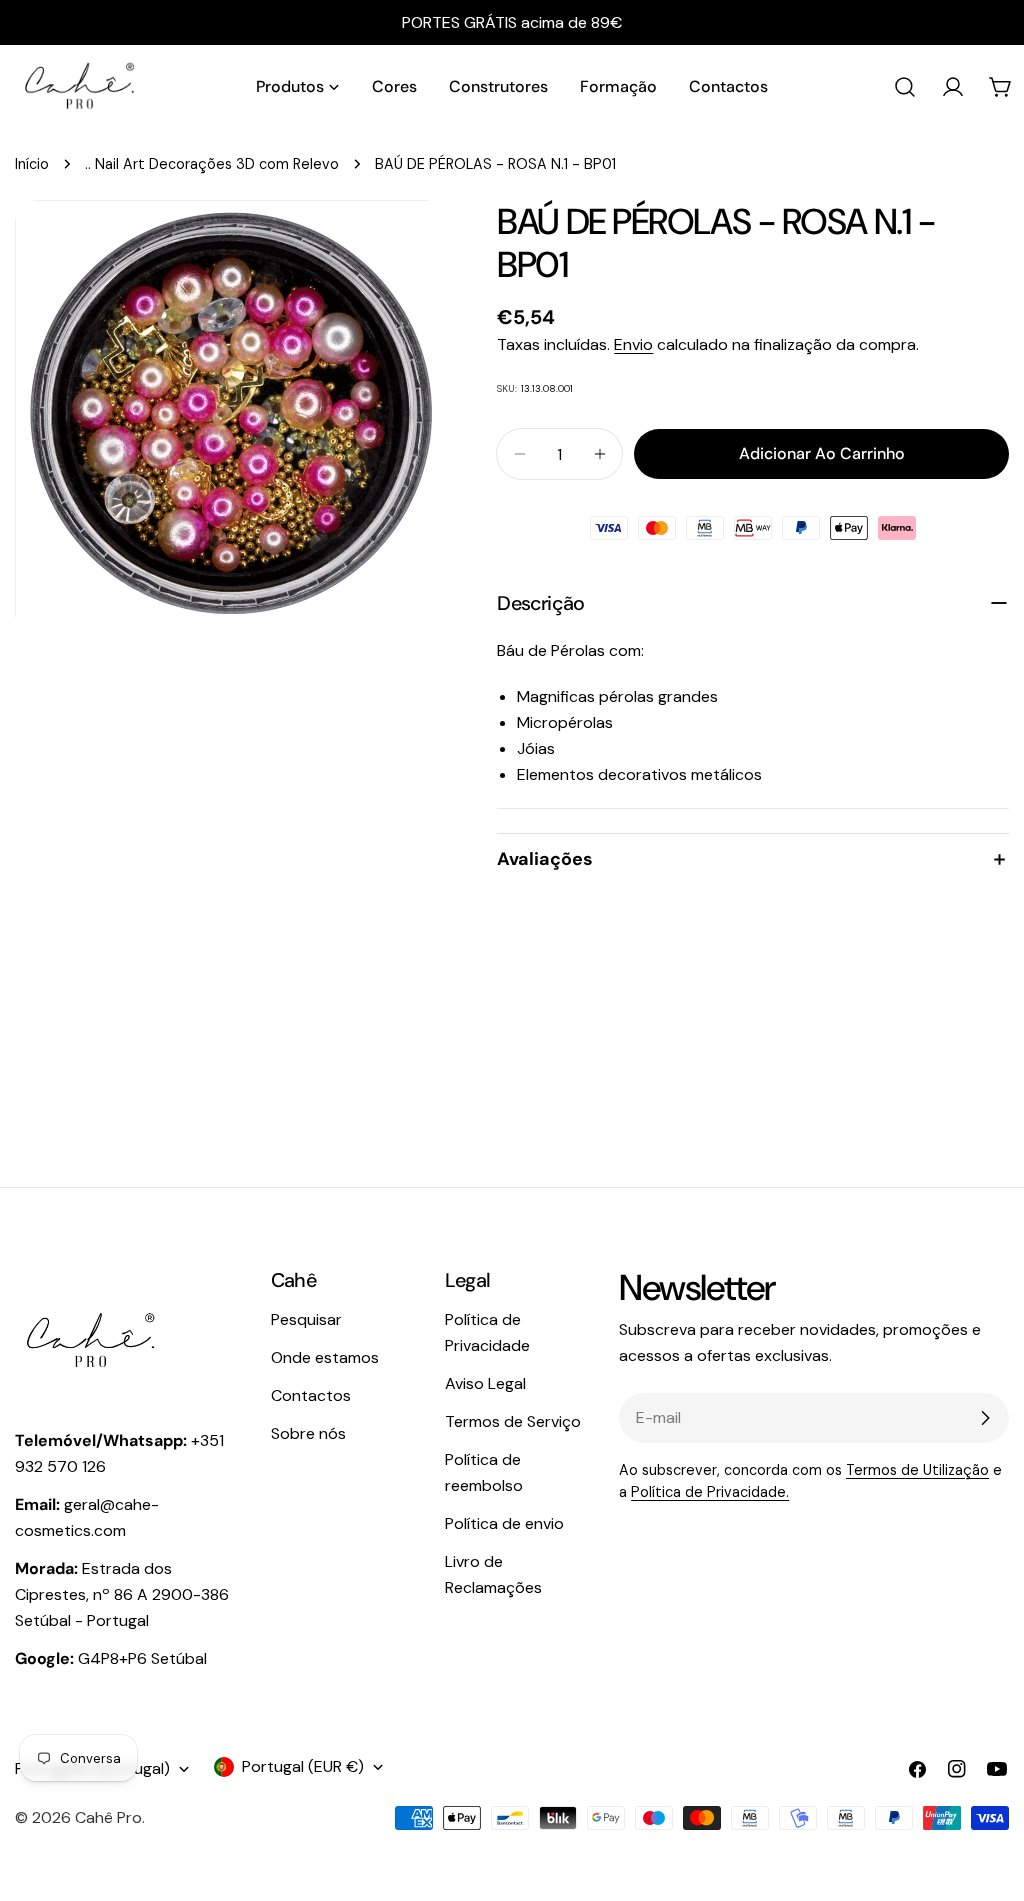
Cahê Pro (108, 1817)
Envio (633, 344)
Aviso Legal (485, 1383)
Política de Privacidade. (710, 1492)
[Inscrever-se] (985, 1418)
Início (32, 164)
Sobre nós (308, 1433)
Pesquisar (306, 1319)
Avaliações (545, 859)
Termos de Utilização (917, 1470)
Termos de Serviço (513, 1421)
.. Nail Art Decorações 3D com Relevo (212, 164)
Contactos (311, 1395)
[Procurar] (905, 87)
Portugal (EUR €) (303, 1766)
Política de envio (504, 1523)
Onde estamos (325, 1357)
